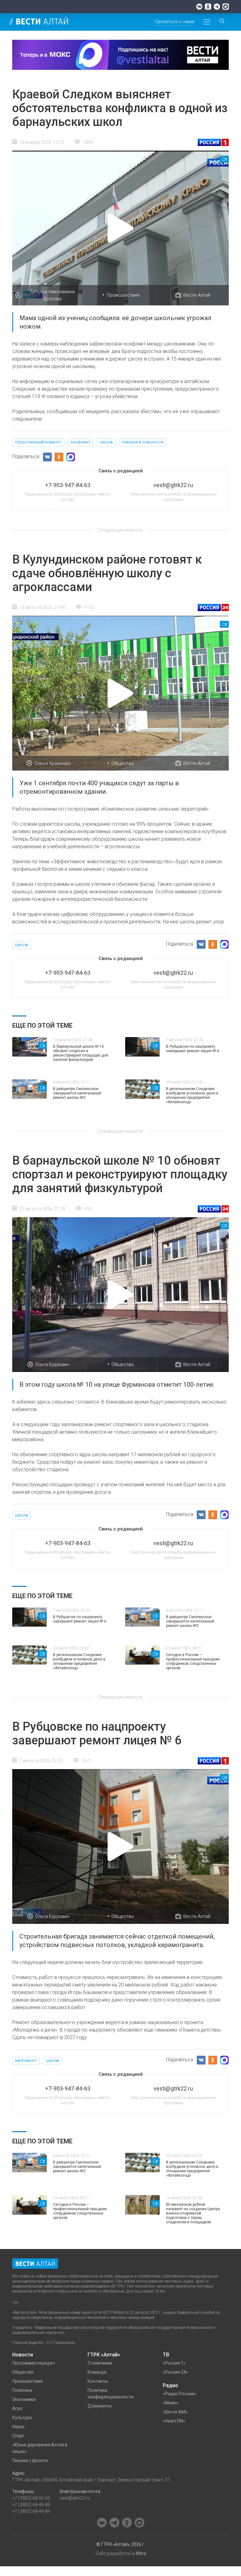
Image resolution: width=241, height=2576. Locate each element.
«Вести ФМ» (175, 2412)
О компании (100, 2363)
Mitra (141, 2553)
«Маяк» (171, 2403)
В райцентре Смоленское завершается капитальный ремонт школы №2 (77, 1093)
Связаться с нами (174, 22)
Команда (97, 2372)
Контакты (98, 2381)
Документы (100, 2406)
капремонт (26, 2061)
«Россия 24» (175, 2372)
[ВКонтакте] (199, 7)
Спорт (18, 2436)
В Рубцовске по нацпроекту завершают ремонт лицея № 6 (193, 1049)
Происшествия (123, 295)
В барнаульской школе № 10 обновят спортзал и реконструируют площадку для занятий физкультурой (81, 1053)
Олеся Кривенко (52, 763)
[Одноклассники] (208, 7)
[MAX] (226, 7)
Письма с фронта (30, 2460)
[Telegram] (217, 7)
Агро (17, 2408)
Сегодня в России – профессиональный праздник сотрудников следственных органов (193, 1661)
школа (106, 442)
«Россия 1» (174, 2363)
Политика (22, 2390)
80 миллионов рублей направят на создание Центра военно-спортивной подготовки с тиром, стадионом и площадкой (193, 2213)
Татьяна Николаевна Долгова (52, 295)
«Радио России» (179, 2394)
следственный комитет (38, 442)
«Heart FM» (174, 2421)
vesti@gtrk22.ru (75, 2498)
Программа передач (33, 2363)
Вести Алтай (197, 295)
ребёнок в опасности (143, 442)
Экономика (24, 2399)
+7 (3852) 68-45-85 (31, 2505)
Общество (123, 763)
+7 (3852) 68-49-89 (31, 2511)
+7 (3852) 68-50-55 (31, 2498)
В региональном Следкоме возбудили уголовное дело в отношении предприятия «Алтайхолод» (192, 1095)
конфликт (81, 442)
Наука (18, 2427)
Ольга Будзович (52, 1364)
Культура (22, 2418)
